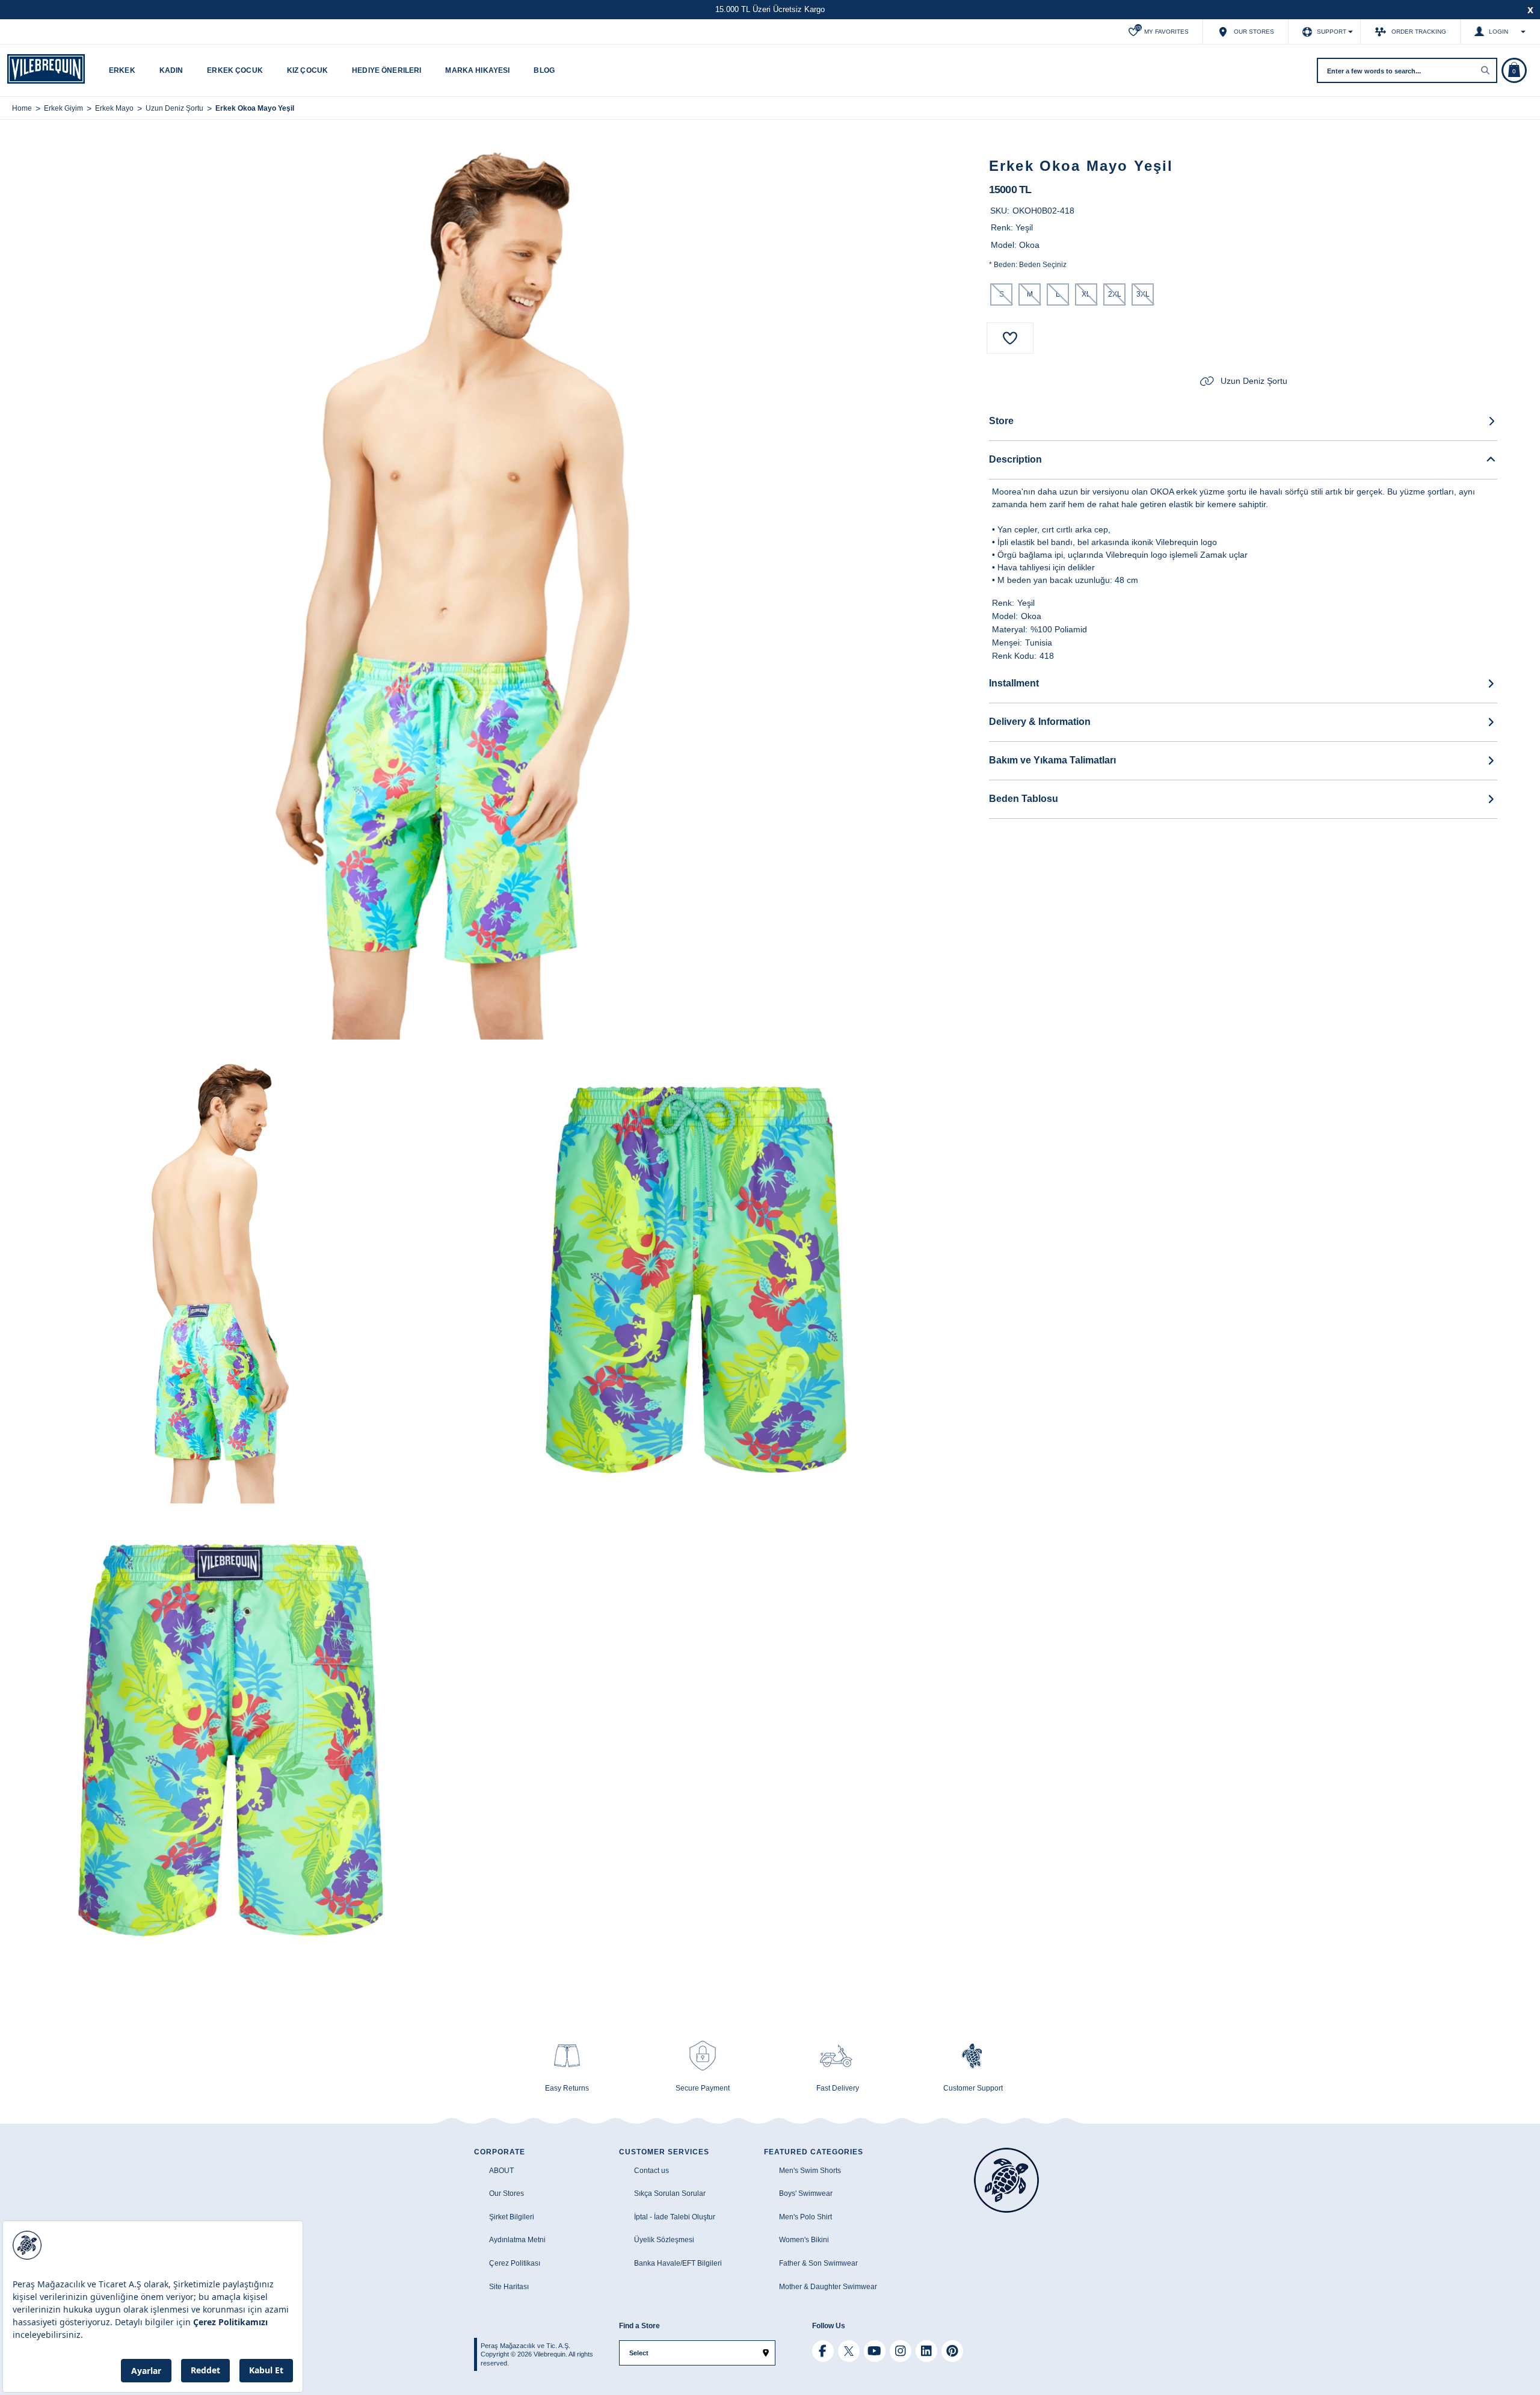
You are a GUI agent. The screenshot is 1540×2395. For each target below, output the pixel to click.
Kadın (171, 70)
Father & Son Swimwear (818, 2263)
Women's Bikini (804, 2240)
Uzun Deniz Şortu (1254, 381)
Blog (544, 70)
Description (1015, 459)
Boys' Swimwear (806, 2193)
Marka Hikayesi (477, 70)
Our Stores (507, 2193)
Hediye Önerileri (387, 70)
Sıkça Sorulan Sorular (670, 2193)
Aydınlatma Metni (517, 2240)
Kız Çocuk (307, 70)
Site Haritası (509, 2287)
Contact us (651, 2171)
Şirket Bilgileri (512, 2217)
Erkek (122, 70)
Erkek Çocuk (235, 70)
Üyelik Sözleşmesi (664, 2240)
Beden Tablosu (1024, 799)
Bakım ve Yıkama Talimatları (1052, 760)
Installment (1014, 683)
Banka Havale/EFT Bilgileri (678, 2263)
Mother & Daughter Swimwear (828, 2287)
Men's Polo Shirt (805, 2217)
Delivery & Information (1040, 722)
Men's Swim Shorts (810, 2171)
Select (639, 2353)
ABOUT (501, 2171)
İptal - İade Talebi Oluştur (675, 2217)
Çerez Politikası (515, 2263)
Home (22, 108)
